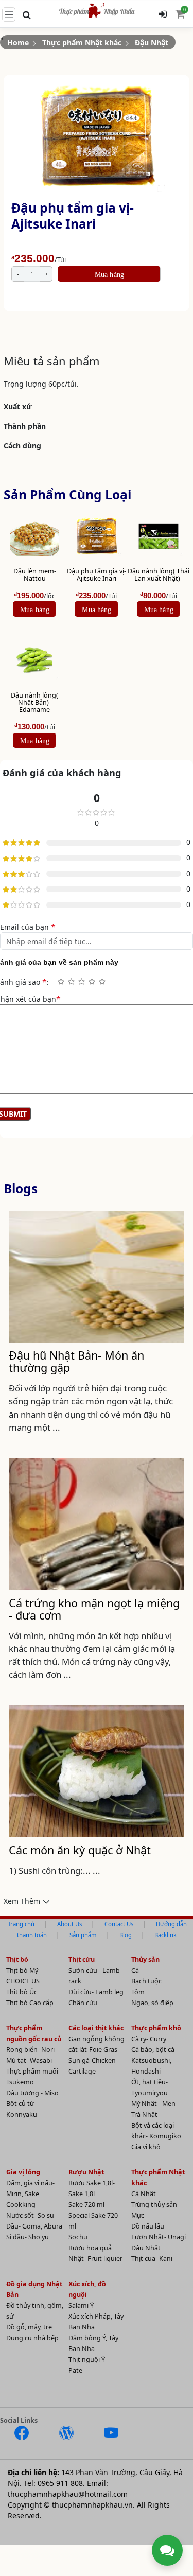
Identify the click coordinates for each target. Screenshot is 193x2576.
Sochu (78, 2237)
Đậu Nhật (152, 42)
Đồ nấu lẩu (148, 2226)
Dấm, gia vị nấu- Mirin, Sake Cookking (30, 2194)
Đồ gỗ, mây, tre (29, 2327)
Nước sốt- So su (30, 2215)
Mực (138, 2215)
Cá (135, 1970)
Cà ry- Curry (149, 2039)
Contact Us (119, 1924)
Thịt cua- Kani (152, 2259)
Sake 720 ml (86, 2205)
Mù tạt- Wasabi (29, 2060)
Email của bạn (28, 927)
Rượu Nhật (86, 2172)
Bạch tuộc (146, 1981)
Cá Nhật (144, 2194)
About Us (69, 1924)
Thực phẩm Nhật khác (82, 42)
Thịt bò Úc (22, 1992)
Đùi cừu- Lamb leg (96, 1992)
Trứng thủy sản (154, 2205)
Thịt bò (17, 1960)
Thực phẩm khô (156, 2028)
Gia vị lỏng (23, 2172)
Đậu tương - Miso (32, 2093)
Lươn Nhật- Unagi (159, 2237)
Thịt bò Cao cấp (30, 2003)
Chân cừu (83, 2003)
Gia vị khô (146, 2147)
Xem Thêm (22, 1901)
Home (18, 42)
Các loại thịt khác (96, 2028)
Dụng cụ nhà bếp (32, 2338)
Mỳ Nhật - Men (153, 2104)
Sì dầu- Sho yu (28, 2237)
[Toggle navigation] (9, 14)
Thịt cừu (82, 1960)
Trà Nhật (144, 2114)
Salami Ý (81, 2305)
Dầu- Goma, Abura (34, 2226)
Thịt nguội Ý (87, 2360)
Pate (75, 2370)
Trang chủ (21, 1924)
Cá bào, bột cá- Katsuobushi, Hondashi (154, 2060)
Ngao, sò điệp (152, 2003)
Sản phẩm (83, 1935)
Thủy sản (145, 1960)
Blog (126, 1935)
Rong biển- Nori (30, 2050)
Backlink (165, 1935)
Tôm (138, 1992)
